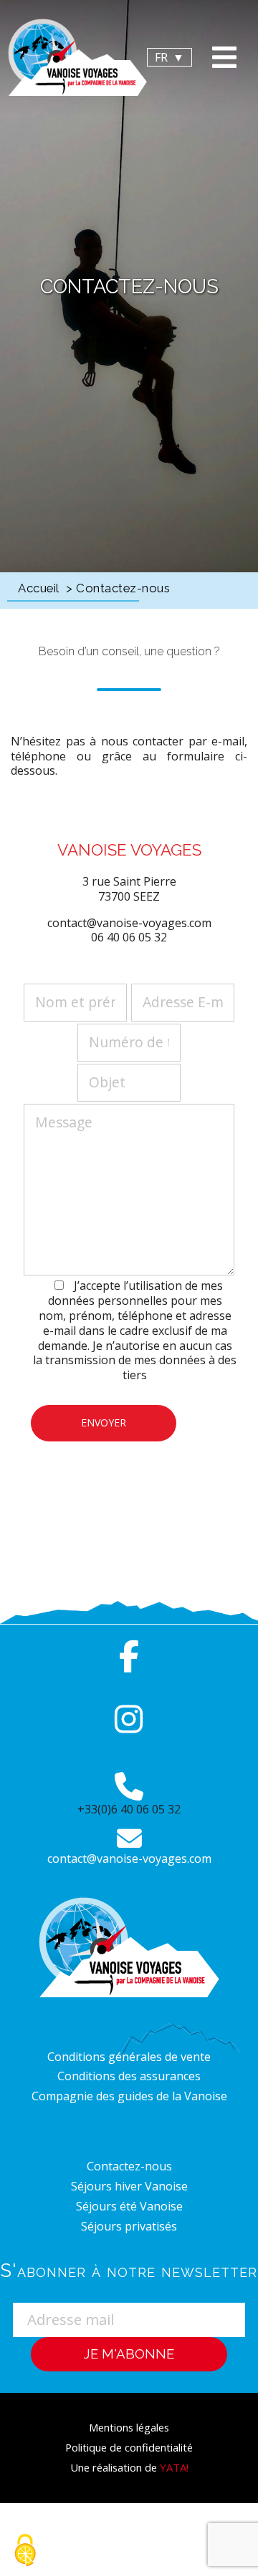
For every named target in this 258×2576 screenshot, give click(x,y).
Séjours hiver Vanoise (129, 2186)
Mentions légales (129, 2427)
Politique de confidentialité (129, 2447)
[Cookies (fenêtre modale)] (25, 2551)
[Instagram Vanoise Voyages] (129, 1719)
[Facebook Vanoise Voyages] (129, 1657)
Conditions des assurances (129, 2076)
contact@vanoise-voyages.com (129, 1858)
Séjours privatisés (129, 2226)
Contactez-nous (129, 2166)
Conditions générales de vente (129, 2057)
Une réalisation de (129, 2467)
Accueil (39, 588)
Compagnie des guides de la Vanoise (129, 2096)
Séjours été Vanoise (129, 2206)
